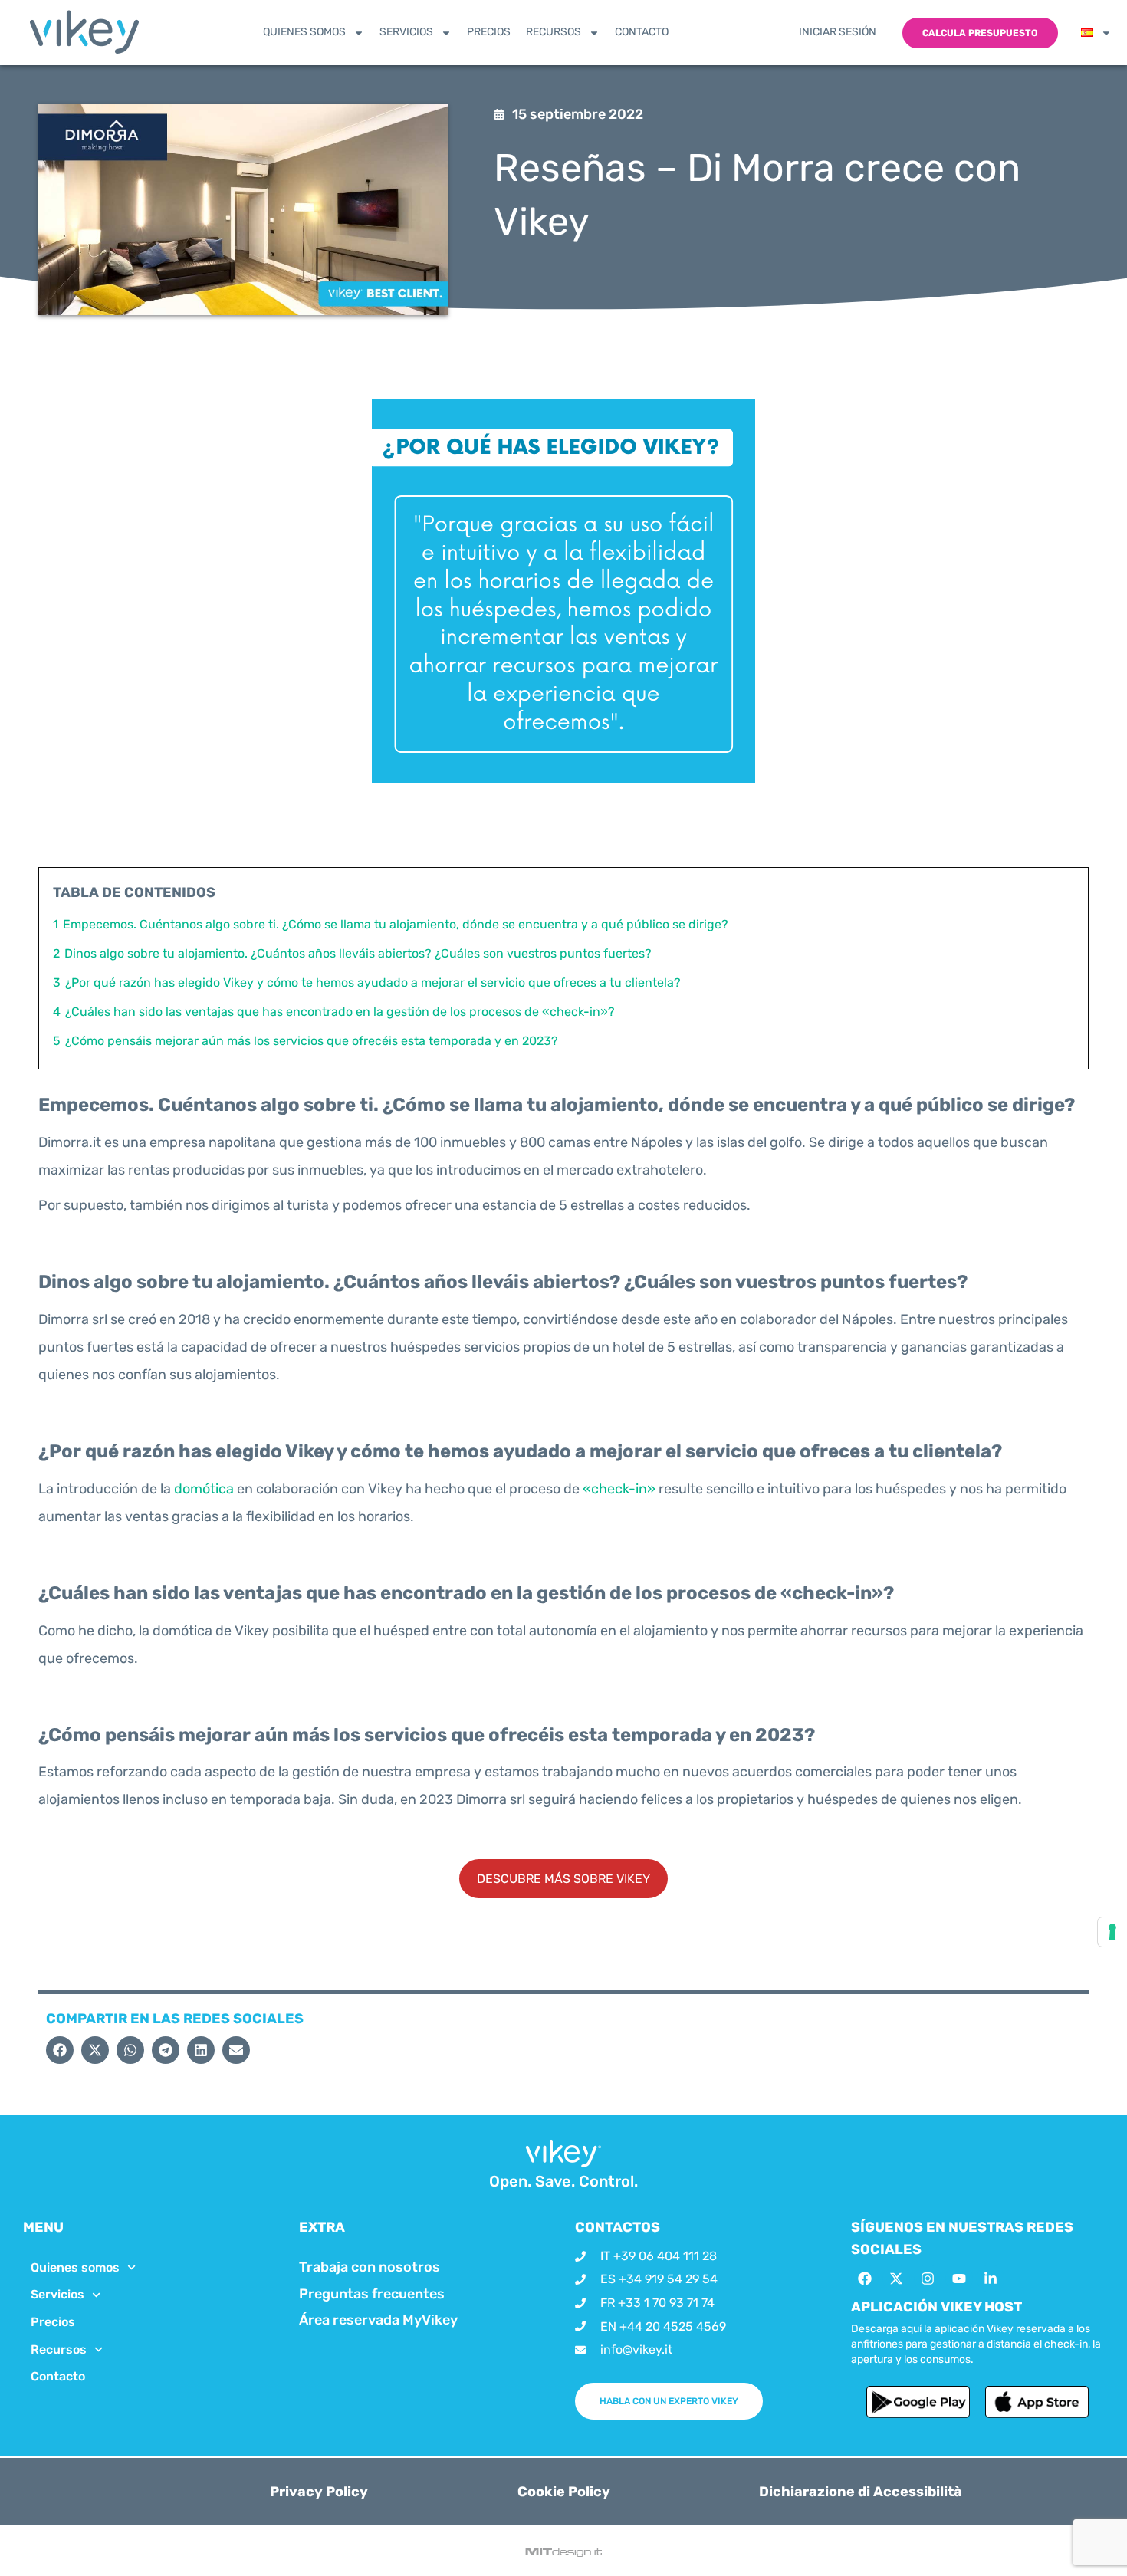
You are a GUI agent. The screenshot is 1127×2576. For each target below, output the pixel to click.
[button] (60, 2050)
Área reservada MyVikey (378, 2320)
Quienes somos (304, 32)
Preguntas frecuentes (372, 2294)
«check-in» (619, 1489)
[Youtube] (959, 2279)
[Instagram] (928, 2279)
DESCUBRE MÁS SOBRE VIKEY (563, 1879)
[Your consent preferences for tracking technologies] (1112, 1932)
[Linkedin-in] (991, 2279)
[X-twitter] (896, 2279)
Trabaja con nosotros (370, 2267)
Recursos (554, 32)
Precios (489, 32)
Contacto (642, 32)
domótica (204, 1489)
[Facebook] (865, 2279)
